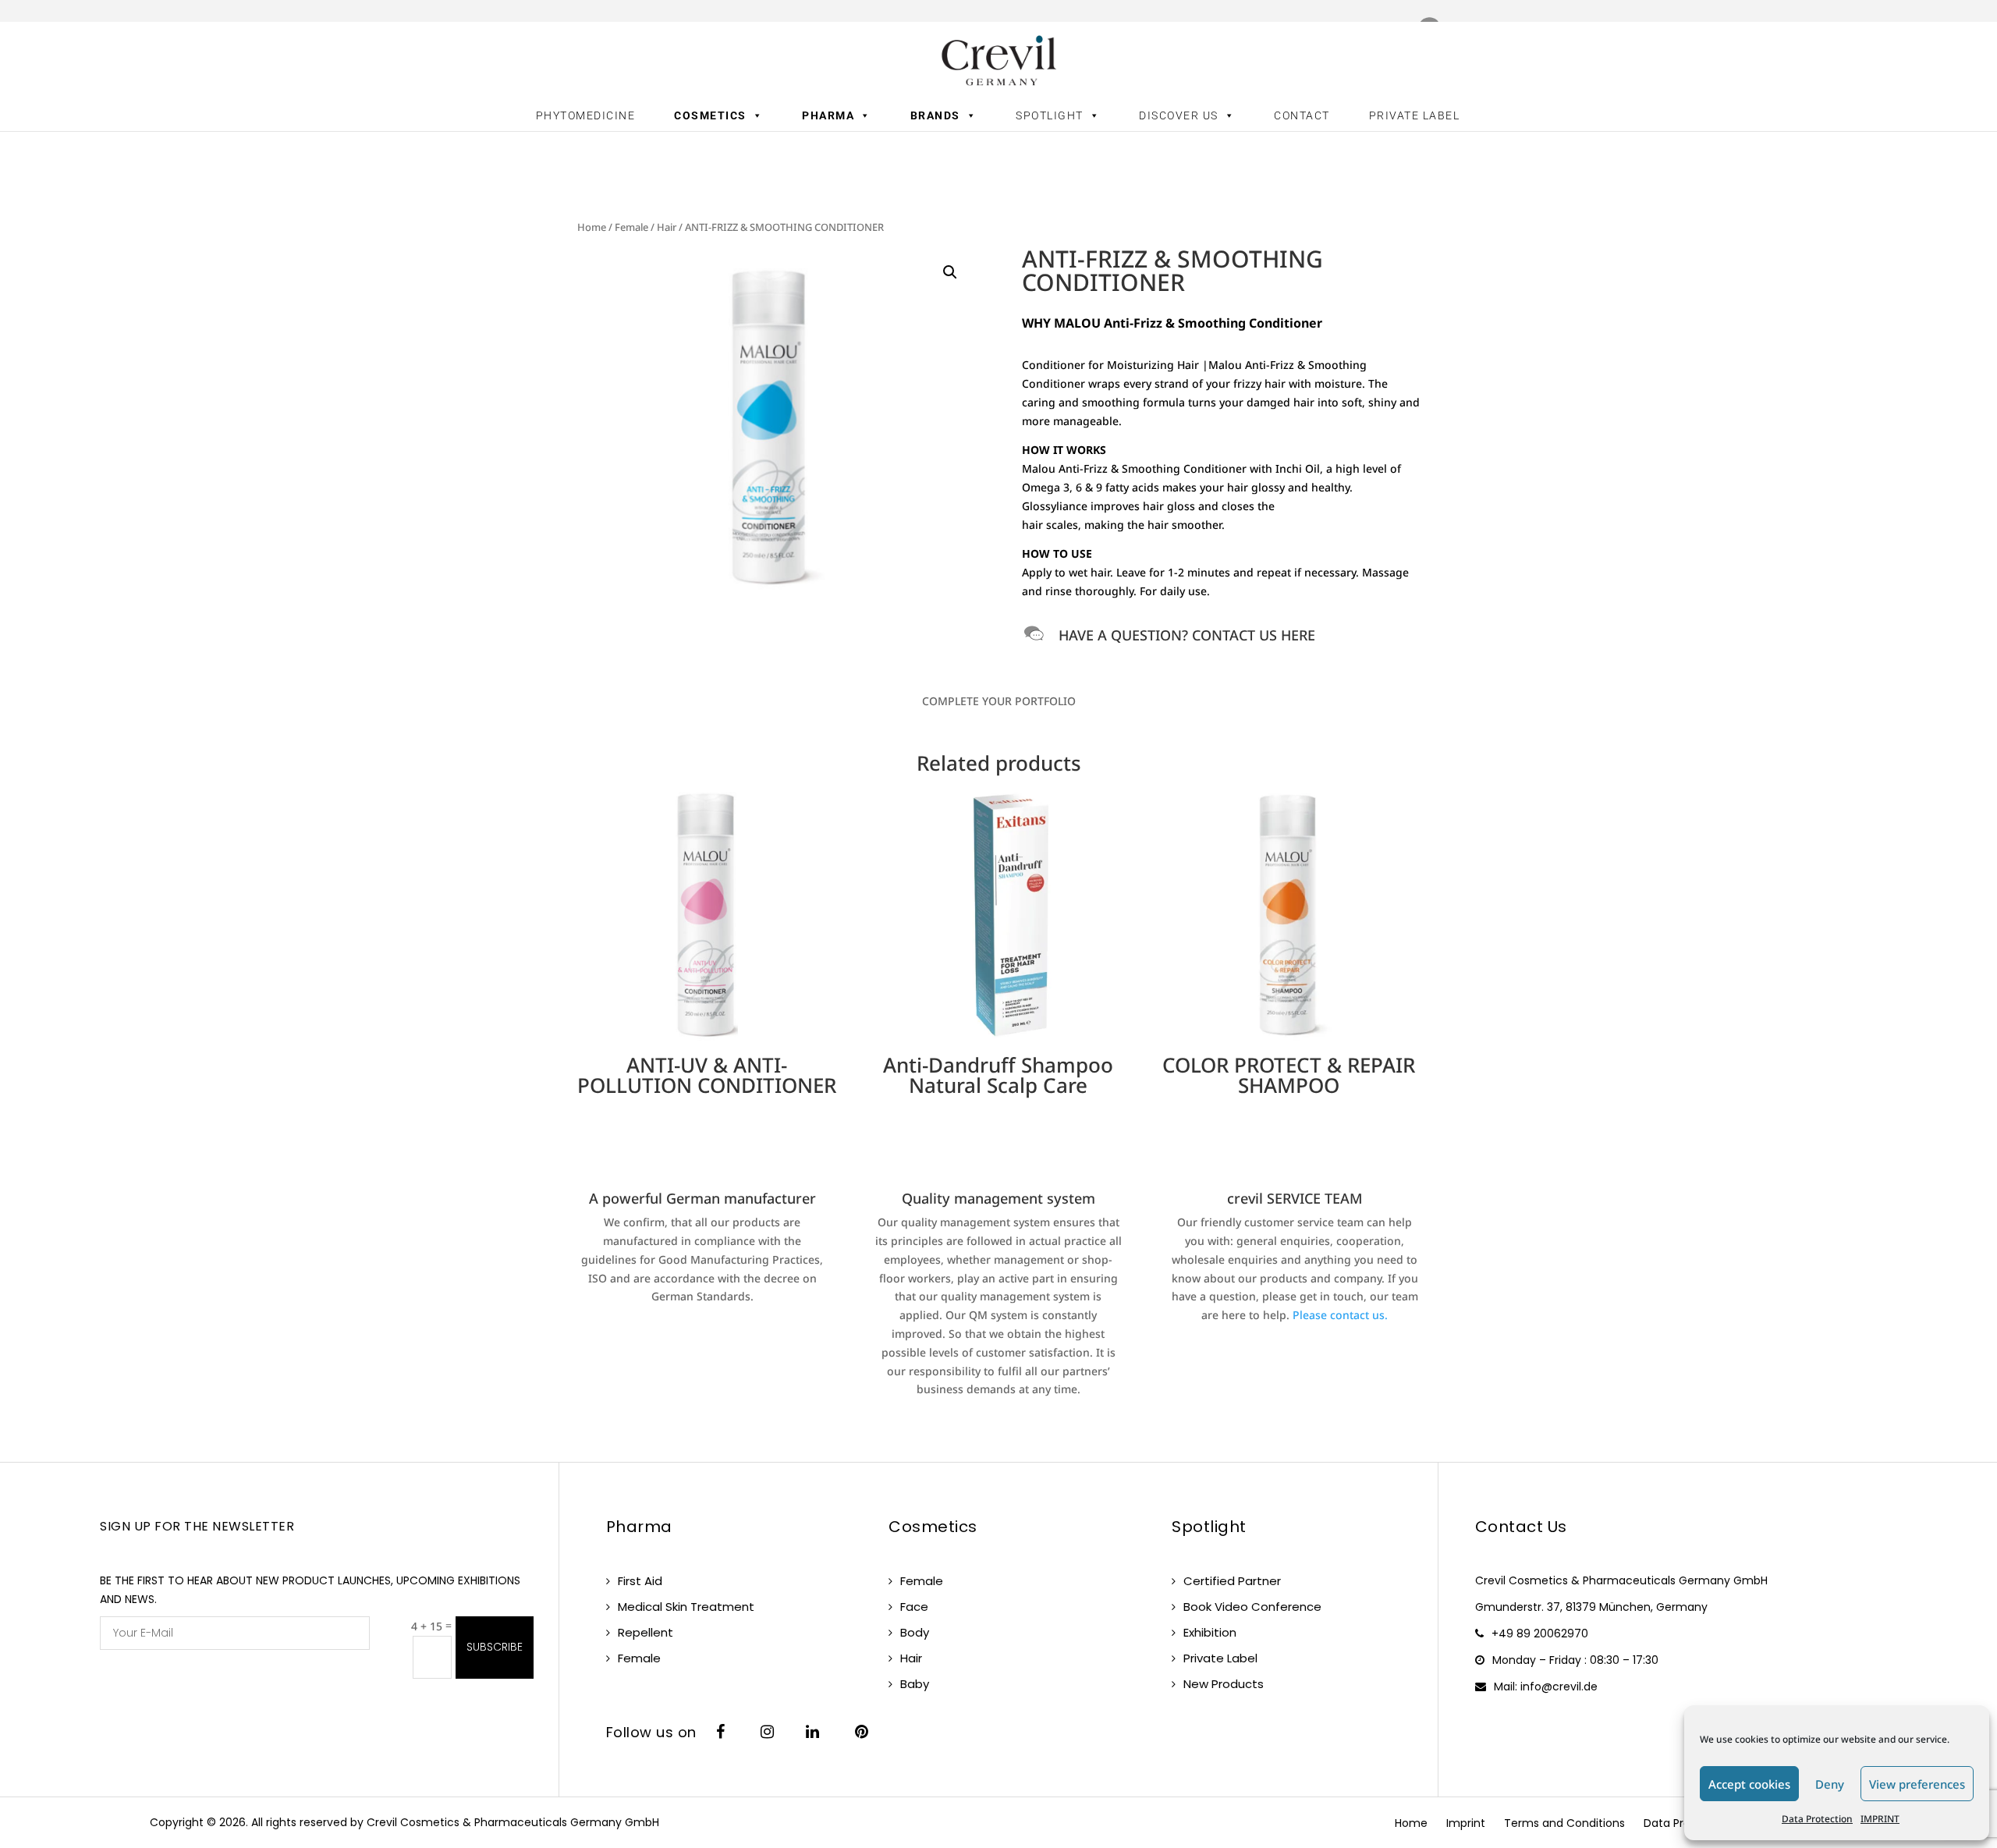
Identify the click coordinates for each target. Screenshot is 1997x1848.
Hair (667, 227)
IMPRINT (1880, 1819)
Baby (915, 1684)
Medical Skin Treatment (686, 1607)
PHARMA (828, 115)
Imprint (1466, 1823)
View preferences (1917, 1784)
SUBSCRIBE (495, 1647)
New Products (1224, 1684)
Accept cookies (1749, 1784)
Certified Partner (1232, 1581)
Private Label (1220, 1658)
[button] (950, 272)
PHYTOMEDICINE (586, 115)
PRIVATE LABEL (1415, 115)
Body (915, 1632)
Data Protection (1817, 1819)
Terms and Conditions (1564, 1823)
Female (631, 227)
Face (914, 1607)
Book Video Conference (1252, 1607)
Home (592, 227)
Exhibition (1210, 1632)
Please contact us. (1340, 1315)
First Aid (640, 1581)
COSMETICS (710, 115)
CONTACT (1302, 115)
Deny (1830, 1784)
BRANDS (935, 115)
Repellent (646, 1632)
